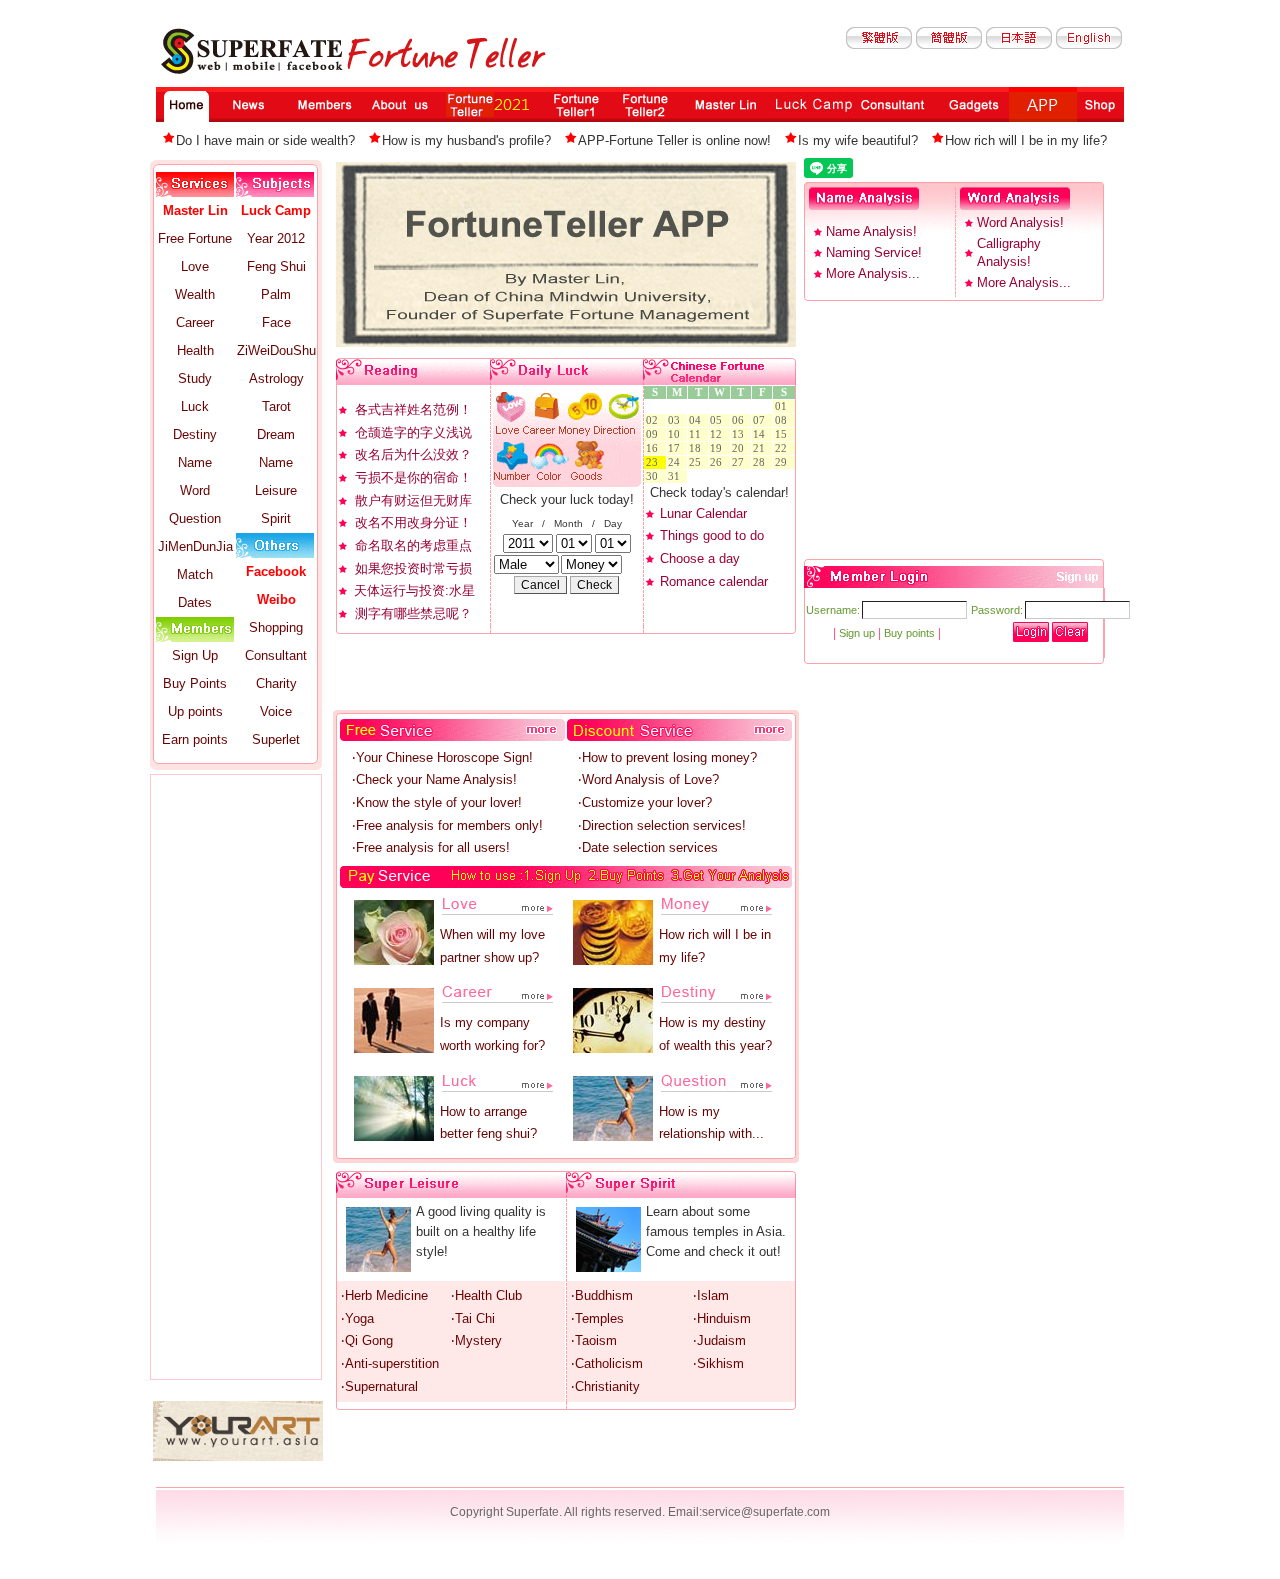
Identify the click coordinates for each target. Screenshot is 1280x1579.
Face (276, 322)
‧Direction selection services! (662, 825)
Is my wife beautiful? (858, 140)
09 (655, 434)
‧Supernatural (379, 1386)
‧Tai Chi (473, 1318)
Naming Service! (874, 252)
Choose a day (700, 558)
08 (784, 420)
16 (655, 448)
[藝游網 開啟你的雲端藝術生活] (238, 1457)
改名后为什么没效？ (413, 454)
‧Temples (597, 1318)
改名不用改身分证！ (413, 522)
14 (762, 434)
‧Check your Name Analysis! (434, 779)
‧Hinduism (722, 1318)
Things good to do (712, 535)
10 (677, 434)
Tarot (276, 406)
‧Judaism (719, 1340)
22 (784, 448)
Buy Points (195, 683)
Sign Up (195, 655)
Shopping (276, 627)
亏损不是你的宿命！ (413, 477)
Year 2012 (276, 238)
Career (195, 322)
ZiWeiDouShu (276, 350)
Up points (195, 711)
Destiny (195, 434)
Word (195, 490)
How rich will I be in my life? (1026, 140)
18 (698, 448)
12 (719, 434)
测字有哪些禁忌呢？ (413, 613)
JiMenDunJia (195, 546)
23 (655, 462)
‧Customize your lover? (645, 802)
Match (195, 574)
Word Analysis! (1020, 222)
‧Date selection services (648, 847)
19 (719, 448)
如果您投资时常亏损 (413, 568)
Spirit (276, 518)
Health (195, 350)
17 (677, 448)
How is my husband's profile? (466, 140)
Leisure (276, 490)
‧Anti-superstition (390, 1363)
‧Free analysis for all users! (431, 847)
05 (719, 420)
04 (698, 420)
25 (698, 462)
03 (677, 420)
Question (195, 518)
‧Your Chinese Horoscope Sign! (442, 757)
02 (655, 420)
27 (741, 462)
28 (762, 462)
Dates (195, 602)
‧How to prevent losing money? (667, 757)
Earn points (195, 739)
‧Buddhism (602, 1295)
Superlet (276, 739)
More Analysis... (873, 273)
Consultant (276, 655)
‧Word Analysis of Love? (648, 779)
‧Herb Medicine (384, 1295)
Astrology (276, 378)
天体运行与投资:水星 (414, 590)
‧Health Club (486, 1295)
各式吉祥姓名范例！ (413, 409)
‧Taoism (594, 1340)
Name (195, 462)
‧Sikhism (718, 1363)
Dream (276, 434)
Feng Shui (276, 266)
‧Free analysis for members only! (447, 825)
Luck (195, 406)
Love (195, 266)
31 (677, 476)
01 (784, 406)
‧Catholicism (607, 1363)
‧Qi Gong (367, 1340)
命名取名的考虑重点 (413, 545)
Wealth (195, 294)
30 (655, 476)
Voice (276, 711)
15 (784, 434)
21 (762, 448)
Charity (276, 683)
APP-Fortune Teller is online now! (674, 140)
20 (741, 448)
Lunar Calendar (703, 513)
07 (762, 420)
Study (195, 378)
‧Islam (711, 1295)
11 (698, 434)
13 (741, 434)
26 (719, 462)
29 (784, 462)
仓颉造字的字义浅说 (413, 432)
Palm (276, 294)
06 (741, 420)
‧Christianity (605, 1386)
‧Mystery (476, 1340)
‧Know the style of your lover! (437, 802)
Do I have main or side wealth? (265, 140)
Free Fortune (195, 238)
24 (677, 462)
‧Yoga (357, 1318)
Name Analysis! (871, 231)
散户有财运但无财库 (413, 500)
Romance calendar (714, 581)
